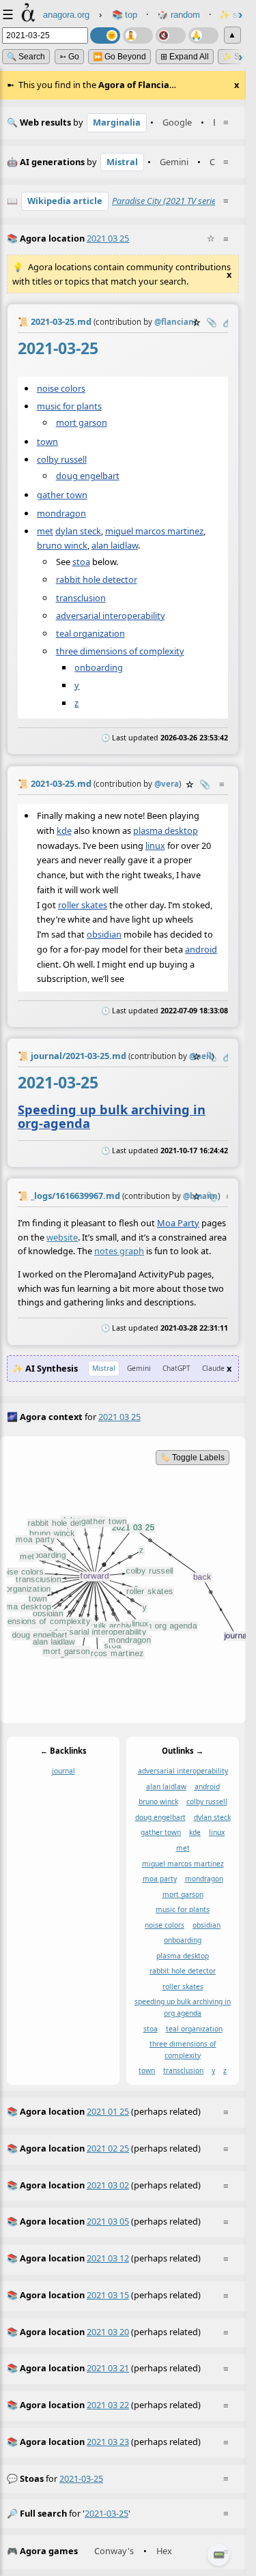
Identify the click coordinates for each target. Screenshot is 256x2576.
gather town (62, 495)
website (62, 1236)
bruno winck (62, 546)
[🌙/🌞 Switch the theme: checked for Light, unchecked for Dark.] (105, 35)
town (47, 442)
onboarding (99, 667)
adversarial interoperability (111, 616)
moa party (160, 1879)
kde (64, 830)
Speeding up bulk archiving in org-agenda (112, 1116)
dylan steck (78, 531)
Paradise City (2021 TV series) (167, 201)
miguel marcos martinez (154, 531)
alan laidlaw (115, 546)
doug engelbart (88, 476)
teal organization (90, 633)
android (201, 949)
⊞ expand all (185, 57)
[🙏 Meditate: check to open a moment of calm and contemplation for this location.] (203, 35)
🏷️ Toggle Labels (193, 1458)
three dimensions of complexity (120, 651)
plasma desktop (166, 830)
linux (155, 845)
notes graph (119, 1251)
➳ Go (69, 57)
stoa (81, 562)
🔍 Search (26, 57)
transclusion (81, 598)
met (45, 531)
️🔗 (228, 322)
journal (63, 1771)
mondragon (61, 513)
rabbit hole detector (97, 580)
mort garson (82, 422)
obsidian (104, 934)
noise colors (61, 388)
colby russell (62, 459)
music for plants (69, 406)
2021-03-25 (81, 2478)
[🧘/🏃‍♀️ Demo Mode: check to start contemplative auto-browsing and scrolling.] (138, 35)
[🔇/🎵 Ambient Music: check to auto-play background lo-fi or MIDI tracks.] (171, 35)
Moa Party (178, 1222)
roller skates (83, 904)
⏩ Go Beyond (119, 57)
